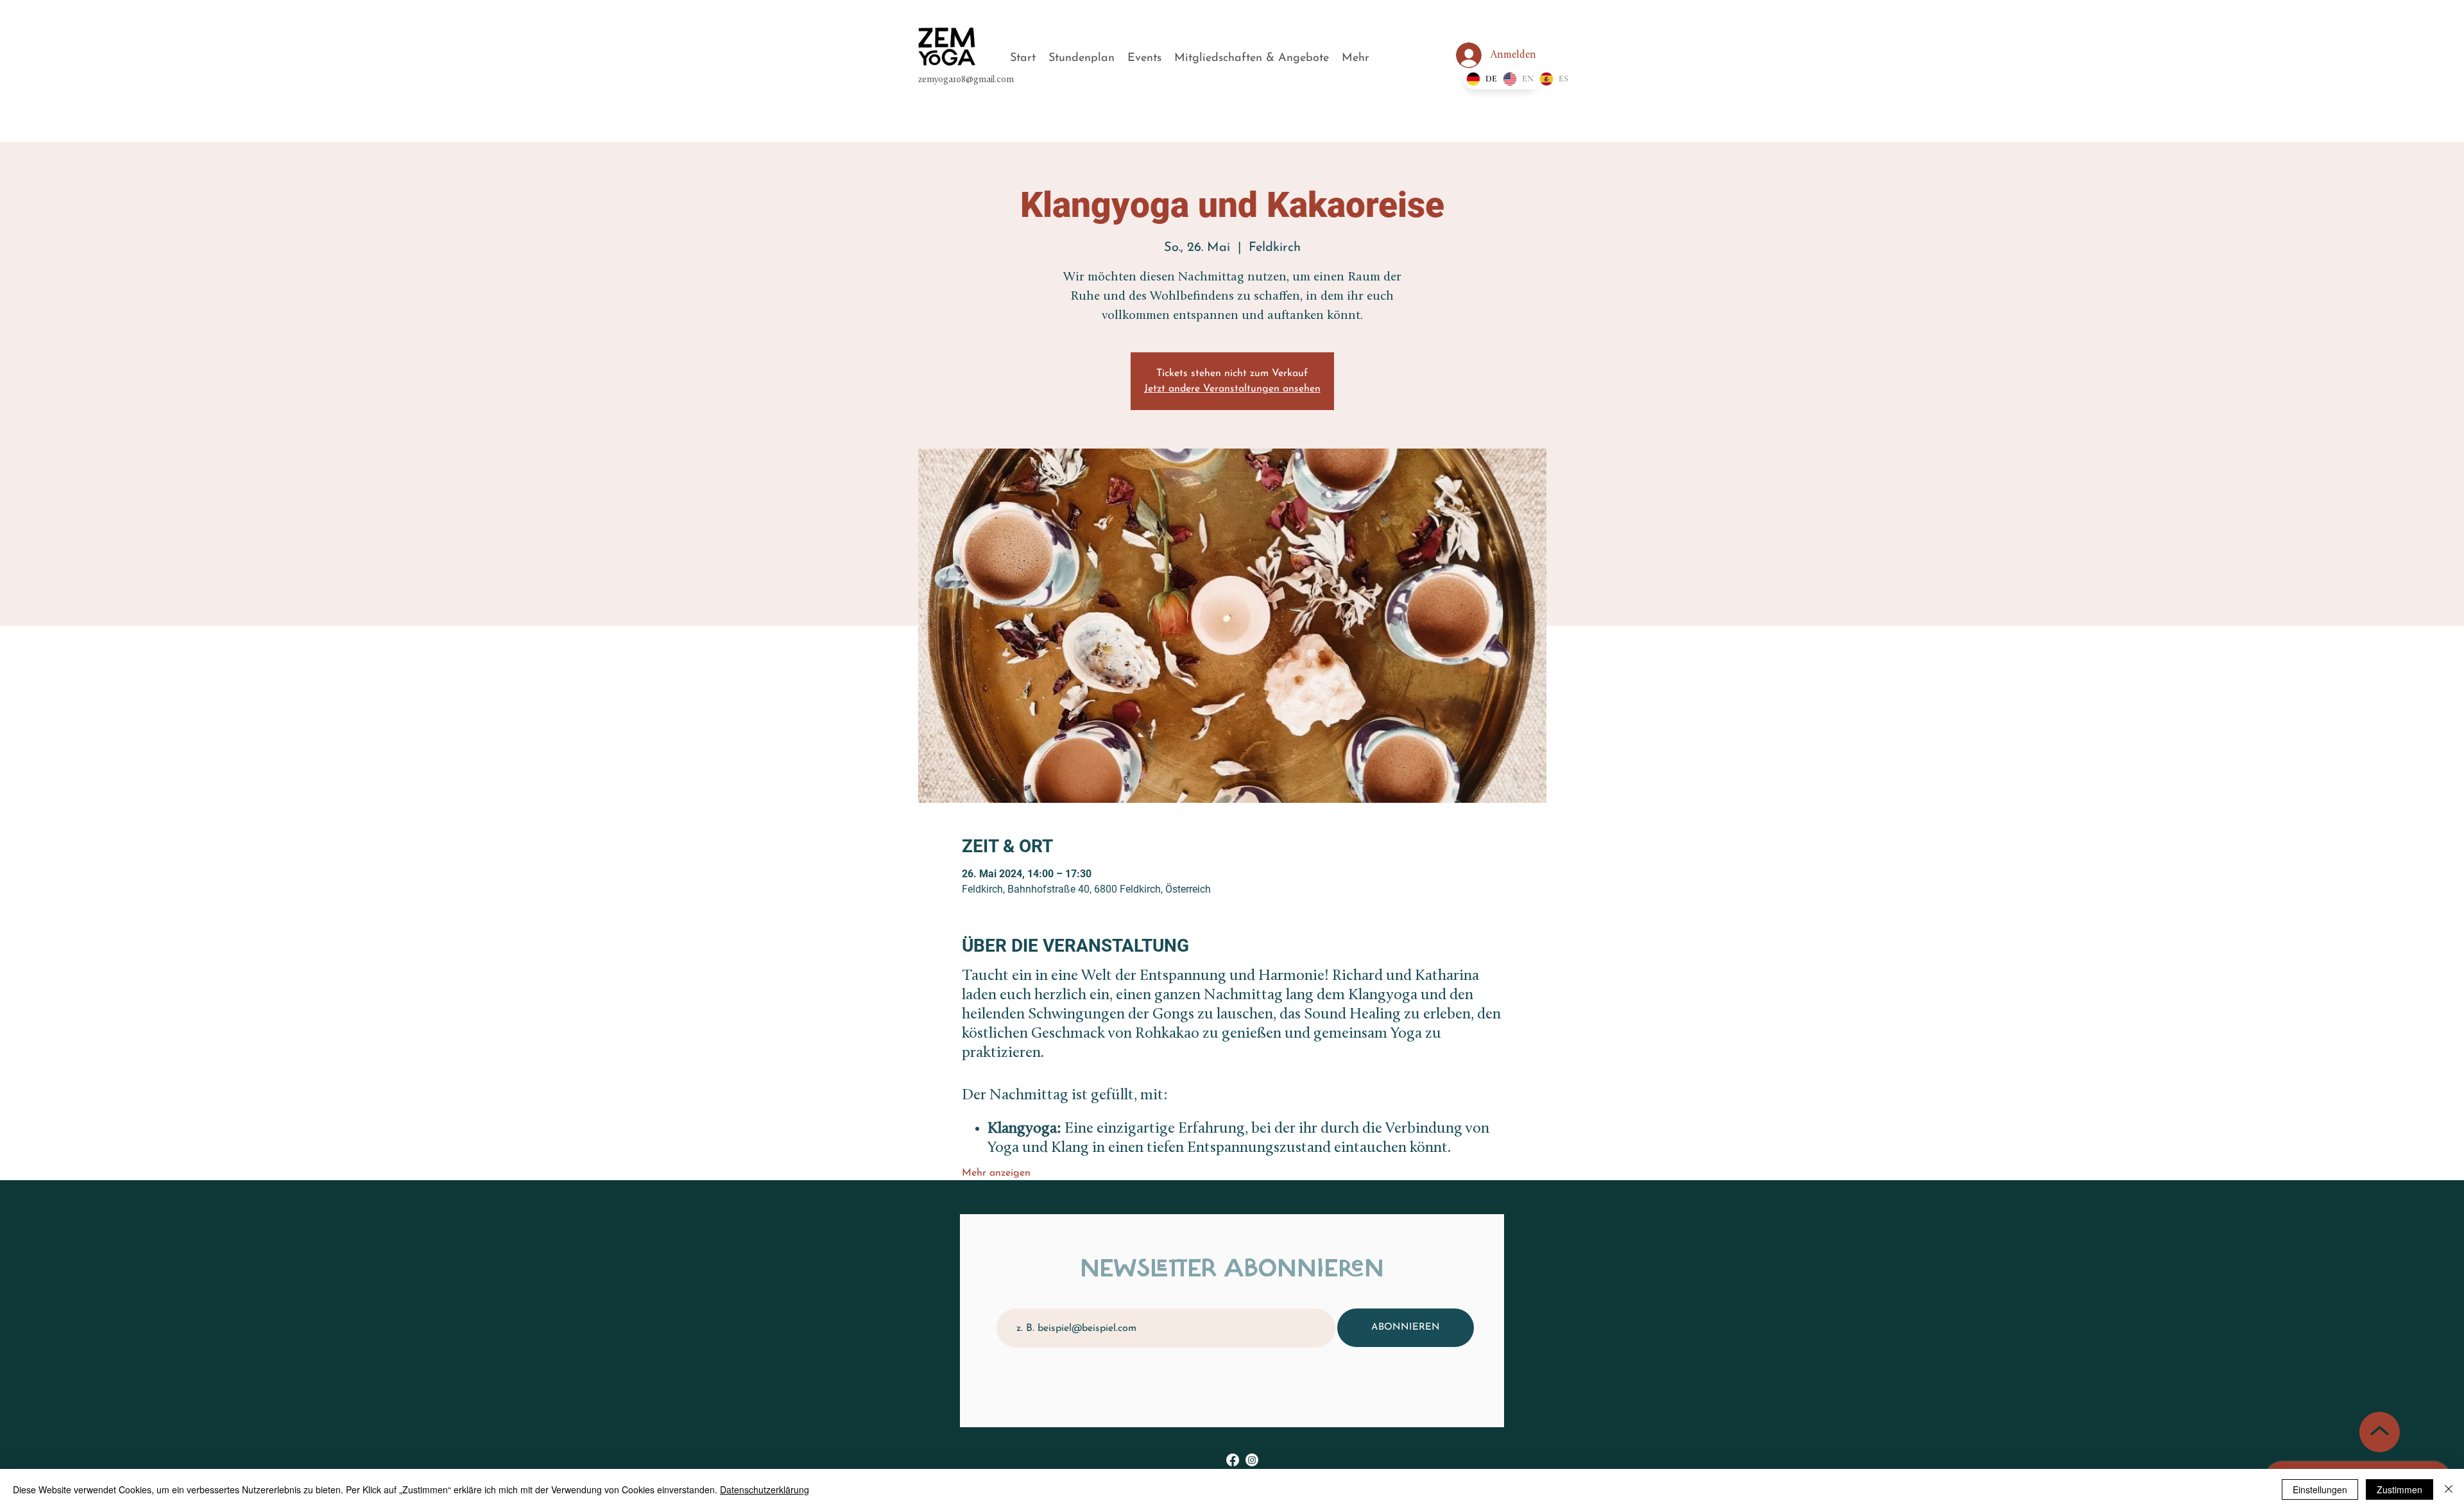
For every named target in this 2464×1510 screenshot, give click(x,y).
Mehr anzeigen (996, 1173)
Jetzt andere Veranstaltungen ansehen (1232, 389)
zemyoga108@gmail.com (966, 80)
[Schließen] (2449, 1489)
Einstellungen (2320, 1489)
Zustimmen (2400, 1489)
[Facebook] (1233, 1460)
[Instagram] (1252, 1460)
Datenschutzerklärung (765, 1489)
